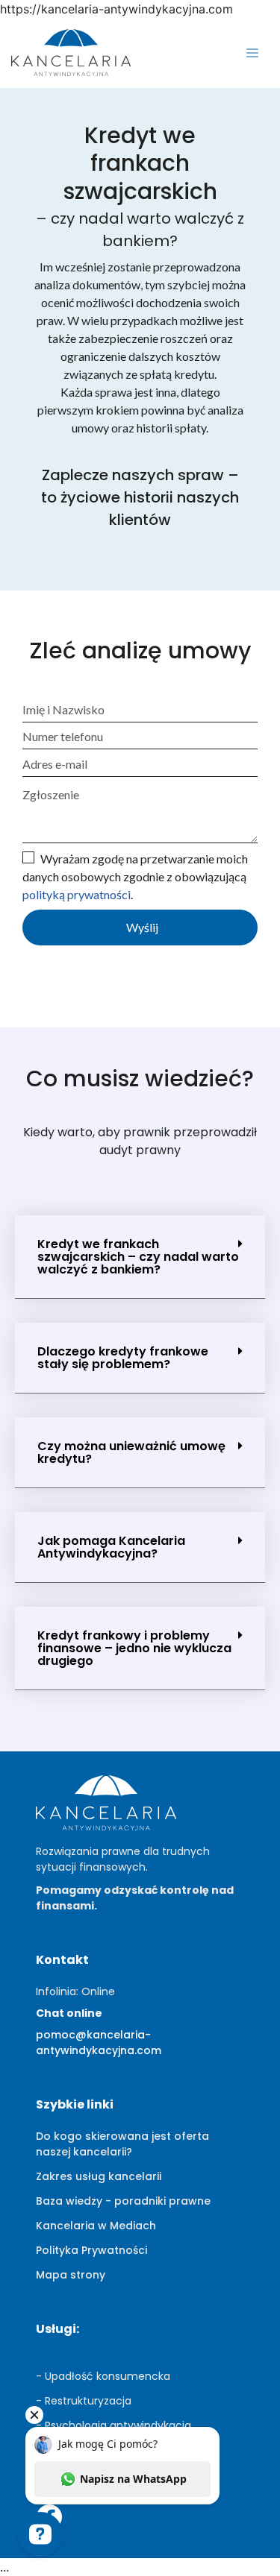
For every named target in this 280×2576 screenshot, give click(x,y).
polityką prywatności (77, 894)
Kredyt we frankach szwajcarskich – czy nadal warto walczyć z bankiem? (138, 1257)
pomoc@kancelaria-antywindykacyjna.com (99, 2043)
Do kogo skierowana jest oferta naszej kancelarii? (122, 2144)
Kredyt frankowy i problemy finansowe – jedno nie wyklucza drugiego (134, 1648)
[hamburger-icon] (252, 54)
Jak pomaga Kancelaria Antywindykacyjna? (111, 1547)
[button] (140, 1257)
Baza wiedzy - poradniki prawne (123, 2201)
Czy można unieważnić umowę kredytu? (131, 1452)
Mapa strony (71, 2275)
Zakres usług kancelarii (99, 2176)
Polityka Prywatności (91, 2250)
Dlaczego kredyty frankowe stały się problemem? (123, 1358)
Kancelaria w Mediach (96, 2226)
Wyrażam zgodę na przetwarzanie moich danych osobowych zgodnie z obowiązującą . (135, 876)
